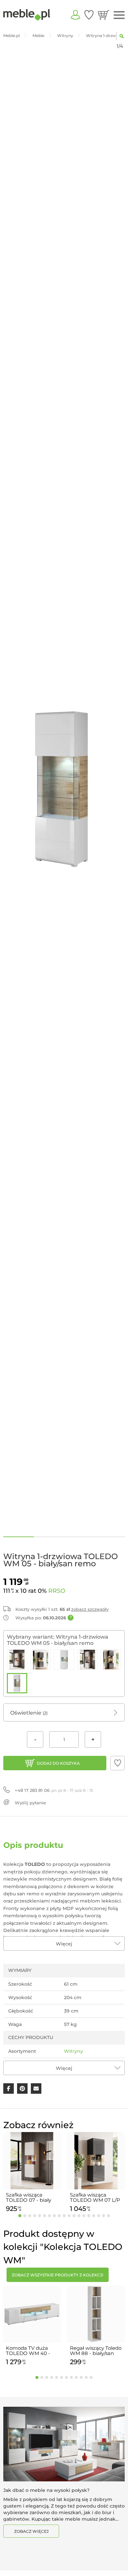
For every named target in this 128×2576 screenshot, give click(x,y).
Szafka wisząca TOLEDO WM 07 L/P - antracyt (95, 2198)
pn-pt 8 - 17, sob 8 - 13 (54, 1790)
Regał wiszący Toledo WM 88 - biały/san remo (96, 2351)
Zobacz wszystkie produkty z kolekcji (58, 2275)
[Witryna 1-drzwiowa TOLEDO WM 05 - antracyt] (111, 1660)
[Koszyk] (104, 15)
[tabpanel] (32, 2173)
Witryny (74, 2051)
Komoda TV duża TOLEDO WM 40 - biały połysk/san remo (28, 2351)
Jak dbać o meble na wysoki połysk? (46, 2490)
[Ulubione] (89, 15)
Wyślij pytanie (30, 1803)
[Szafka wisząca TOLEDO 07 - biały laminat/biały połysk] (17, 1660)
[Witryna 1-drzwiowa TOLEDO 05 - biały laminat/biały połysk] (88, 1660)
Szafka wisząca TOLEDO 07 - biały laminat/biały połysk (30, 2198)
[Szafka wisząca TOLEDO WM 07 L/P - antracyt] (41, 1660)
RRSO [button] (57, 1591)
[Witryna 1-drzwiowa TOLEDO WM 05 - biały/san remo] (17, 1683)
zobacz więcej (31, 2531)
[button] (117, 1763)
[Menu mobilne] (119, 15)
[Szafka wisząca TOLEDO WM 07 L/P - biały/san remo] (64, 1660)
